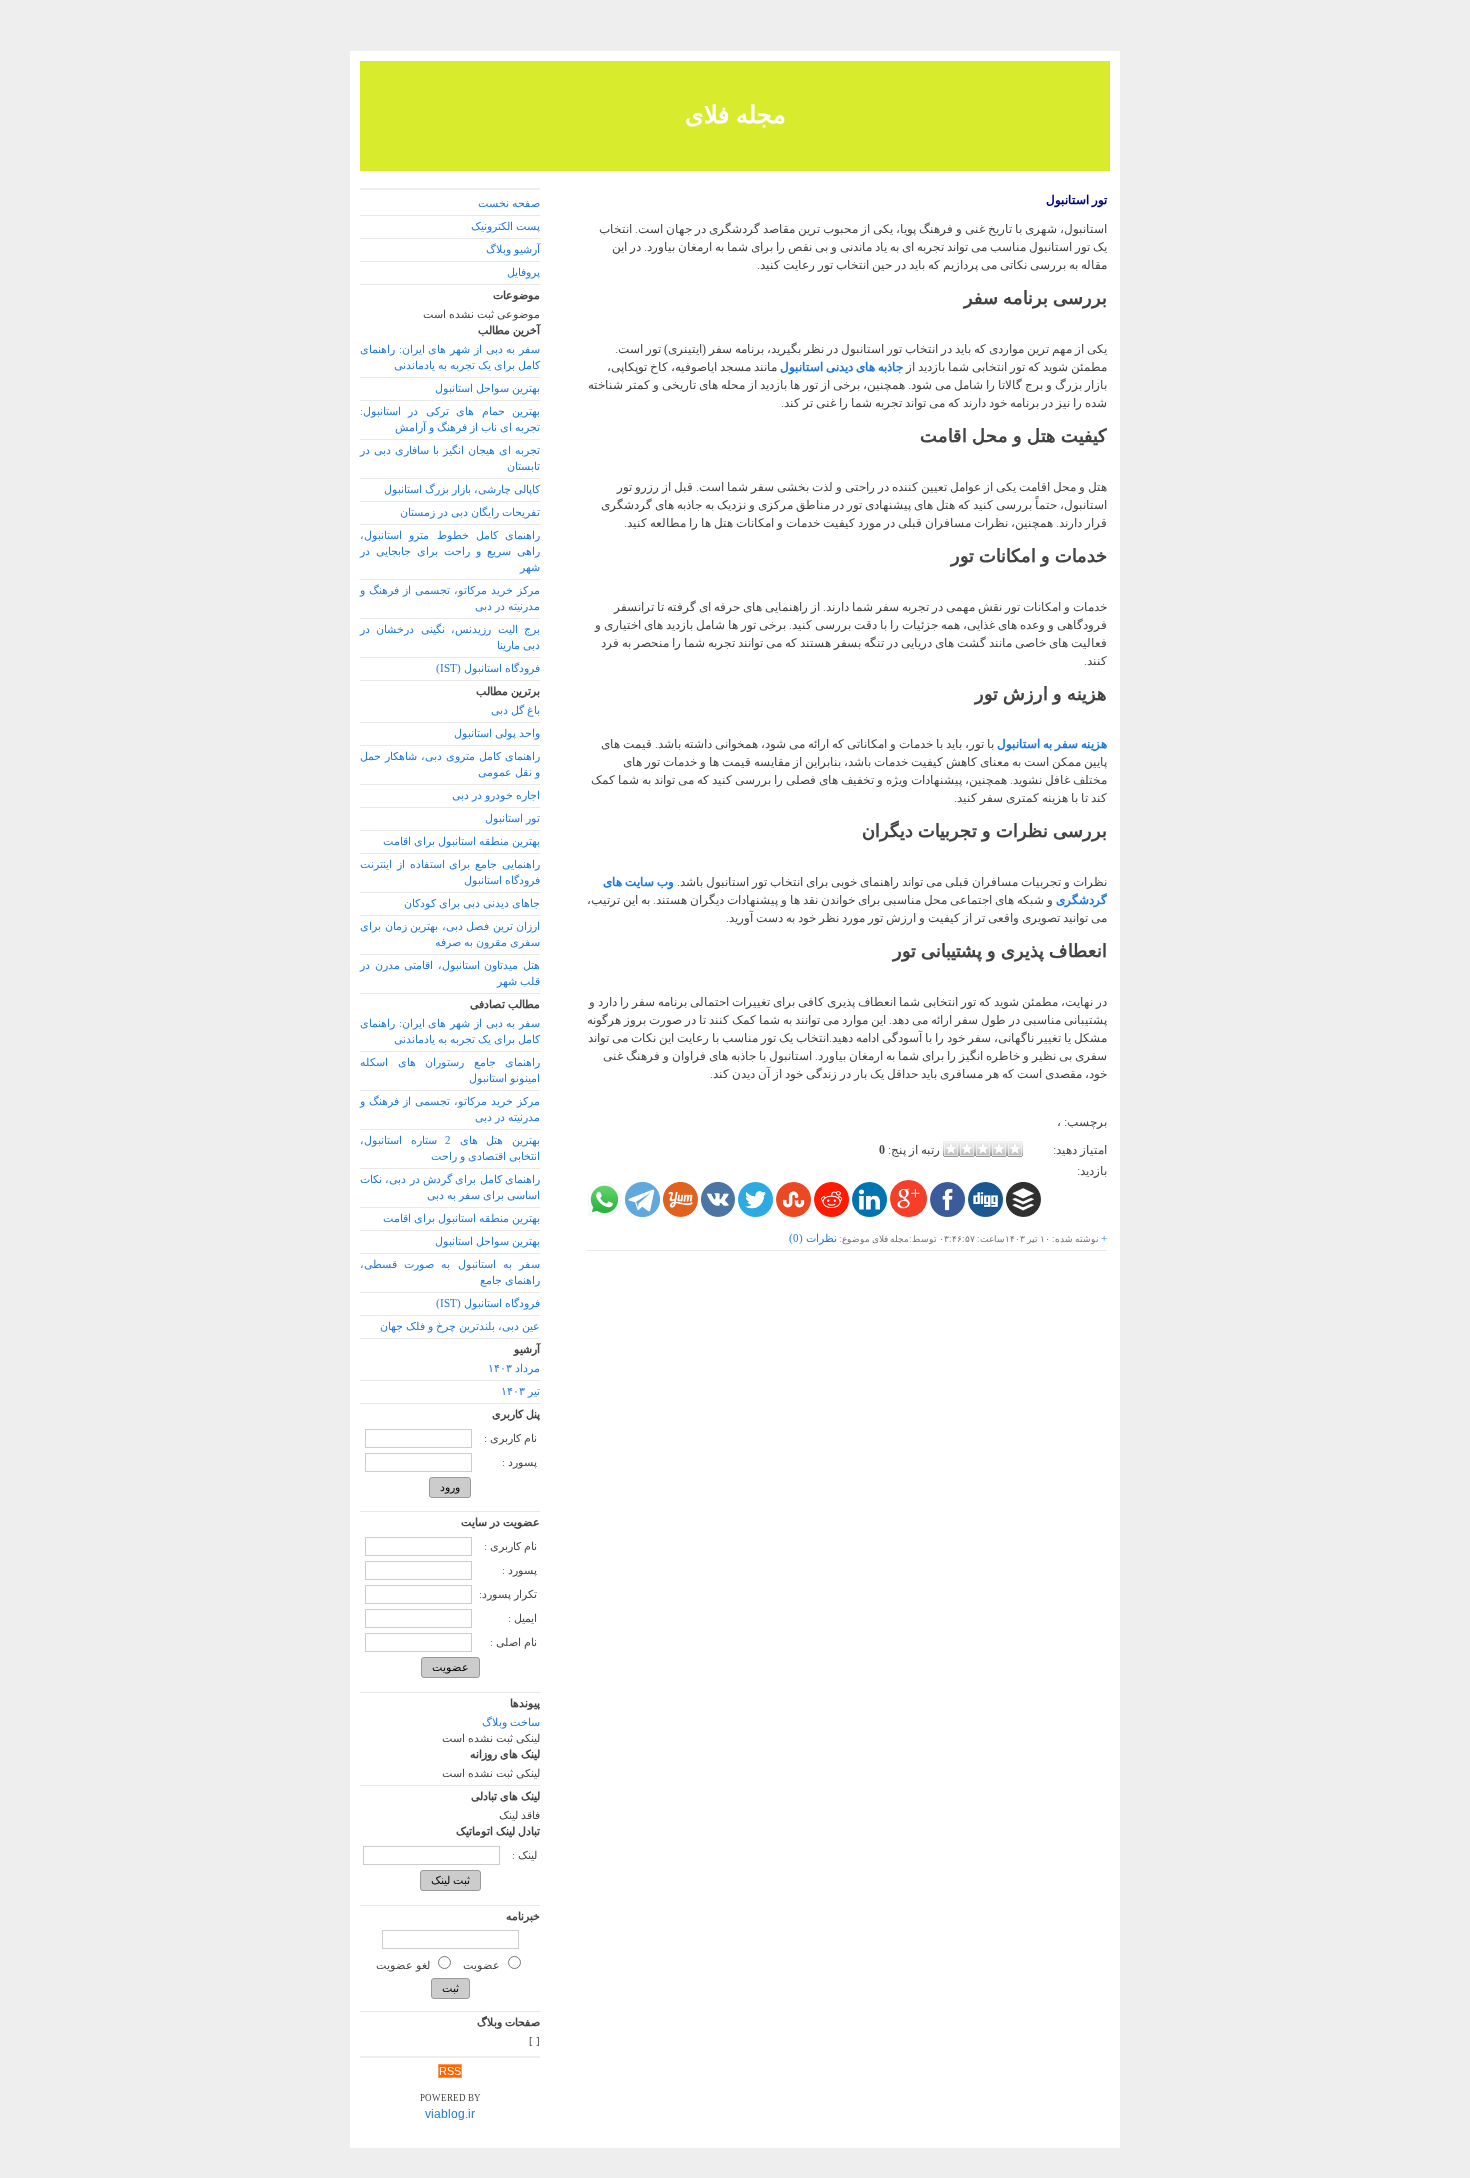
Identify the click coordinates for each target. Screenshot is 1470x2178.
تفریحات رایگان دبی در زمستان (470, 512)
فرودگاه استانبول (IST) (488, 668)
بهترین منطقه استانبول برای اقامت (461, 841)
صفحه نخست (509, 203)
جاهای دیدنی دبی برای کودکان (472, 903)
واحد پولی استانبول (497, 733)
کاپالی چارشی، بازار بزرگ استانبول (462, 489)
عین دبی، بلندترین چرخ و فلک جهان (460, 1326)
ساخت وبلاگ (511, 1722)
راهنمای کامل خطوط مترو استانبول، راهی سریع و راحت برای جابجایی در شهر (450, 551)
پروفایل (523, 272)
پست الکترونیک (505, 226)
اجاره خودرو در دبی (496, 795)
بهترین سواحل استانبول (487, 388)
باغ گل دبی (515, 710)
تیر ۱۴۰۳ (520, 1391)
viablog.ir (450, 2114)
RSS (450, 2071)
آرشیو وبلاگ (513, 249)
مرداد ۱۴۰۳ (514, 1368)
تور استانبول (1076, 200)
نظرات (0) (813, 1238)
